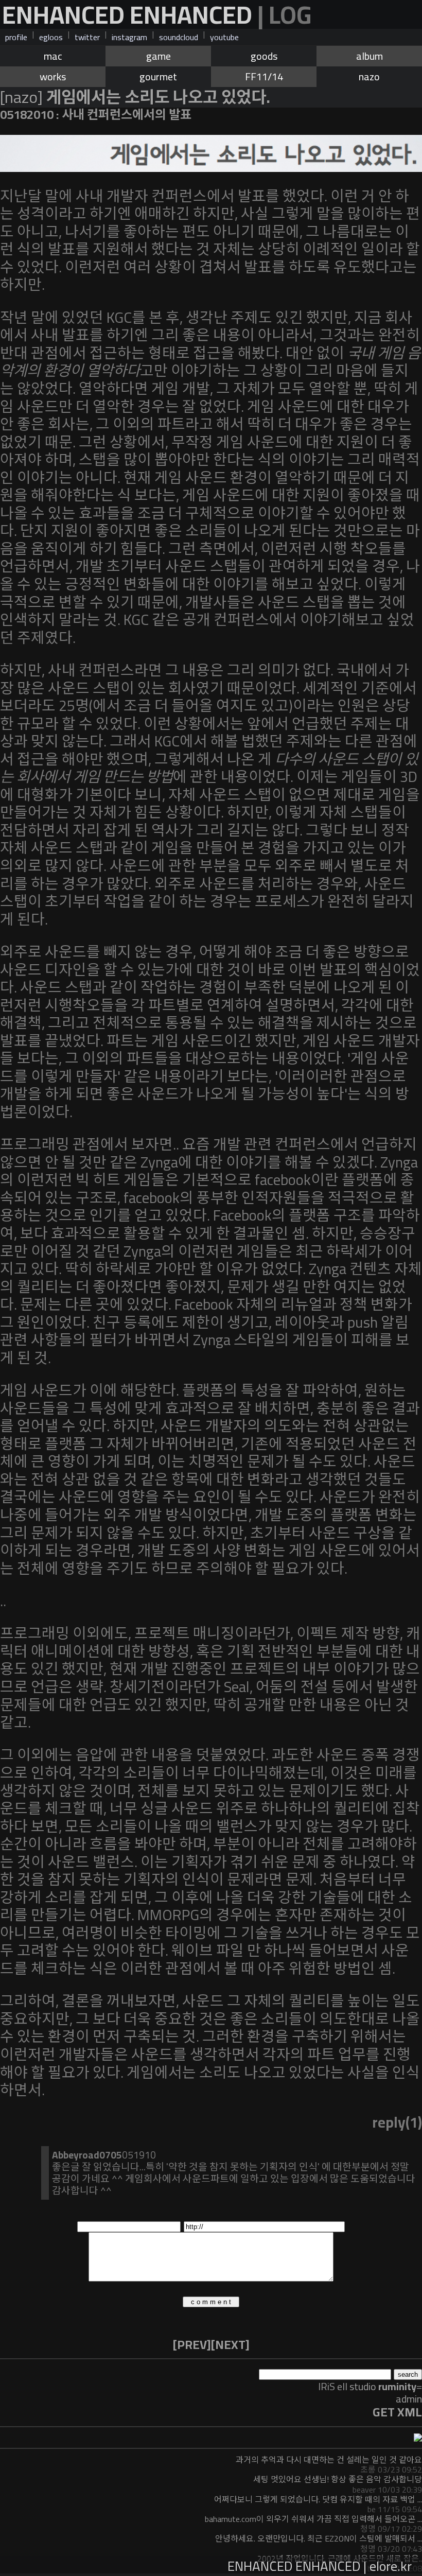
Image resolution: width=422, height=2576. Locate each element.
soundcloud (179, 37)
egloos (51, 37)
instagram (129, 37)
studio (383, 2386)
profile (16, 37)
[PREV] (192, 2345)
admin (409, 2399)
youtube (224, 37)
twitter (87, 37)
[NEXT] (230, 2345)
